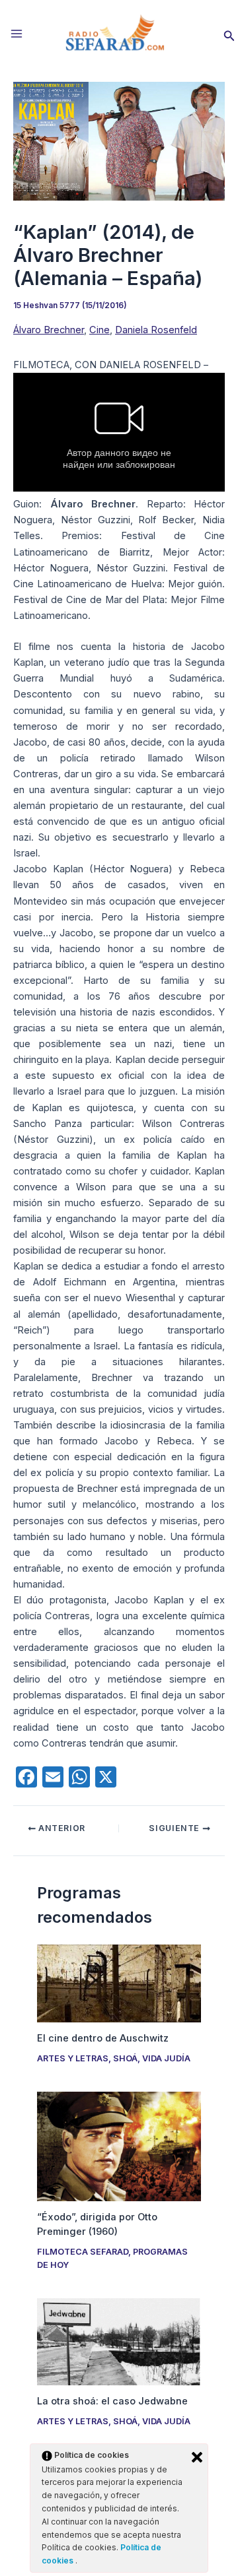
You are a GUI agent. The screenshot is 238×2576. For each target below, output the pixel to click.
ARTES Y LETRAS (73, 2058)
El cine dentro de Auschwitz (103, 2038)
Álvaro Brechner (49, 330)
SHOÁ (125, 2058)
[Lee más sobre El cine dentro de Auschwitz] (119, 1983)
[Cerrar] (197, 2457)
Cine (99, 330)
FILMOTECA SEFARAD (83, 2252)
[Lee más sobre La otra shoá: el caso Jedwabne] (119, 2341)
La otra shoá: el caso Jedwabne (112, 2401)
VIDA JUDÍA (166, 2058)
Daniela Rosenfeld (156, 330)
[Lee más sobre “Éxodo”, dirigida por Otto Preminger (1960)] (119, 2146)
